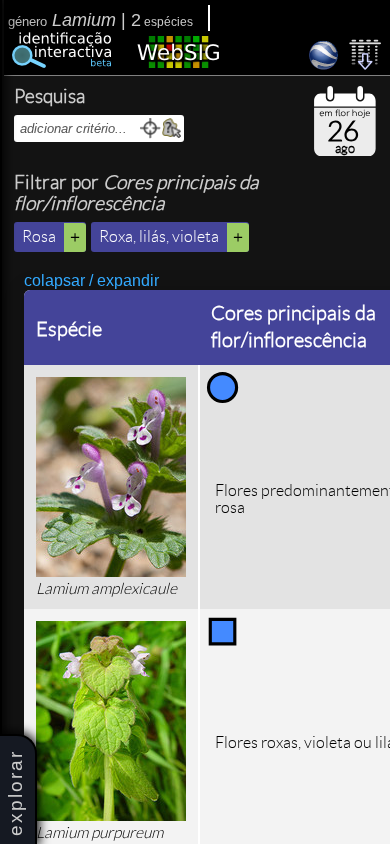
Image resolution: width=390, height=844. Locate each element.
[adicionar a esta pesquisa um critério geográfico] (171, 128)
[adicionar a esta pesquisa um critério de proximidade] (150, 128)
